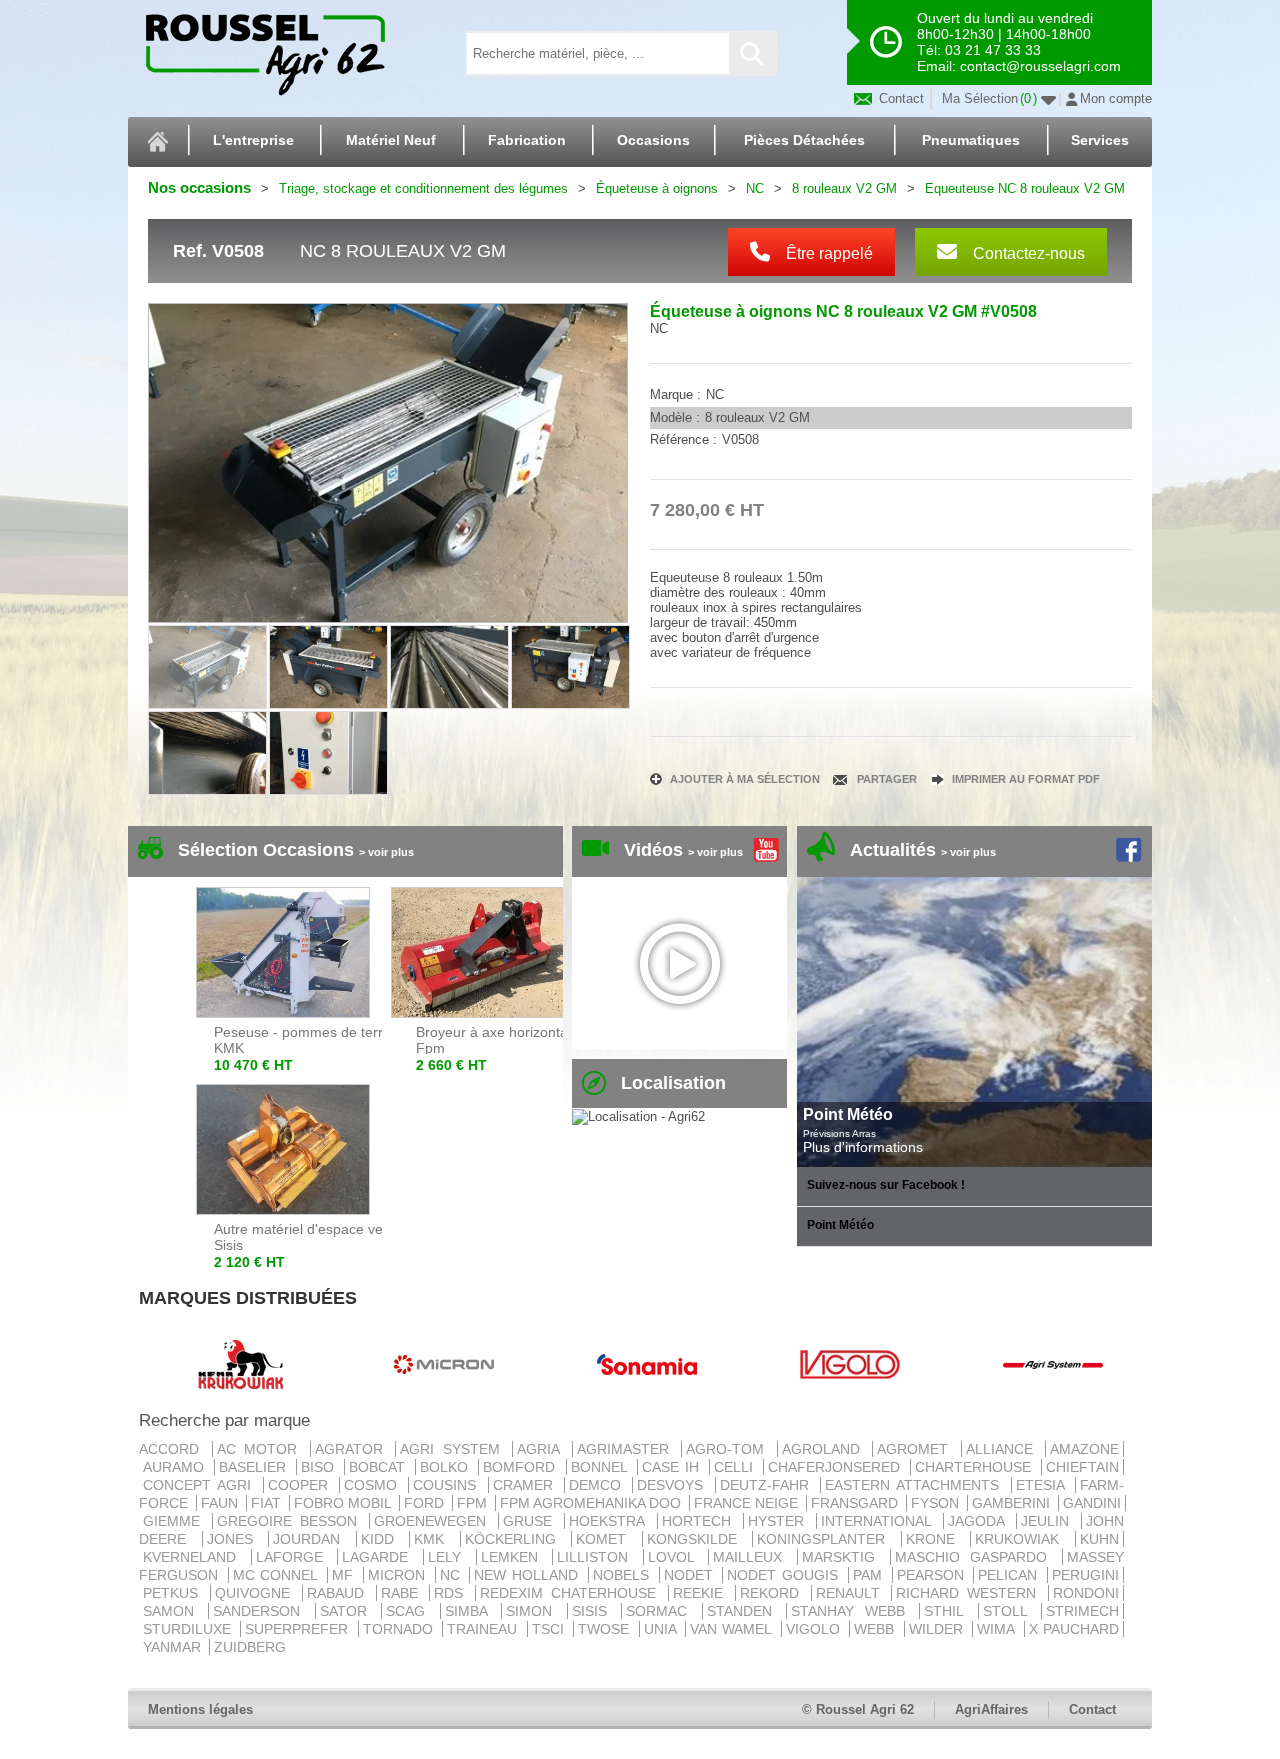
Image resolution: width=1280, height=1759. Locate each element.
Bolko (447, 1467)
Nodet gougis (785, 1575)
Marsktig (844, 1557)
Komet (607, 1539)
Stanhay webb (853, 1611)
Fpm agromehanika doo (592, 1503)
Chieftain (1082, 1467)
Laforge (295, 1557)
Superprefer (299, 1629)
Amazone (1084, 1449)
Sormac (661, 1611)
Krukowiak (1023, 1539)
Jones (236, 1539)
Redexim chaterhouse (572, 1593)
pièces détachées (804, 140)
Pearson (933, 1575)
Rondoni (1086, 1593)
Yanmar (174, 1647)
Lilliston (598, 1557)
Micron (399, 1575)
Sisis (594, 1611)
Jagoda (980, 1521)
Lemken (515, 1557)
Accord (173, 1449)
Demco (598, 1485)
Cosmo (374, 1485)
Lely (450, 1557)
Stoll (1010, 1611)
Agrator (353, 1449)
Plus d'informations (863, 1147)
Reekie (702, 1593)
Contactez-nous (1027, 253)
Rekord (773, 1593)
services (1100, 140)
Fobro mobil (344, 1503)
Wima (998, 1629)
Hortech (700, 1521)
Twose (606, 1629)
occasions (653, 140)
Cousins (448, 1485)
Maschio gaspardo (976, 1557)
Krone (936, 1539)
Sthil (948, 1611)
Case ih (673, 1467)
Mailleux (753, 1557)
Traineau (484, 1629)
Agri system (454, 1449)
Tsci (550, 1629)
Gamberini (1013, 1503)
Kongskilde (698, 1539)
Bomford (522, 1467)
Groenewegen (434, 1521)
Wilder (938, 1629)
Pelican (1010, 1575)
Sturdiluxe (189, 1629)
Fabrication (527, 140)
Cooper (301, 1485)
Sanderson (261, 1611)
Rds (452, 1593)
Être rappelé (827, 253)
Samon (173, 1611)
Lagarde (380, 1557)
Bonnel (602, 1467)
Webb (876, 1629)
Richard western (970, 1593)
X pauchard (1074, 1629)
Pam (870, 1575)
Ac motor (261, 1449)
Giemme (175, 1521)
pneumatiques (971, 140)
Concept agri (201, 1485)
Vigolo (815, 1629)
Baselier (255, 1467)
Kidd (383, 1539)
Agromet (917, 1449)
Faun (221, 1503)
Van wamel (733, 1629)
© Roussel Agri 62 (858, 1709)
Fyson (937, 1503)
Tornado (400, 1629)
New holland (528, 1575)
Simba (471, 1611)
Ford (426, 1503)
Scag (410, 1611)
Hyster (780, 1521)
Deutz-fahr (768, 1485)
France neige (748, 1503)
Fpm (474, 1503)
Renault (852, 1593)
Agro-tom (729, 1449)
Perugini (1085, 1575)
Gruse (531, 1521)
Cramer (526, 1485)
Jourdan (312, 1539)
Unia (662, 1629)
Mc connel (278, 1575)
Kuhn (1099, 1539)
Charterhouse (976, 1467)
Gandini (1092, 1503)
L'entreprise (253, 140)
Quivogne (256, 1593)
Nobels (624, 1575)
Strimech (1082, 1611)
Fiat (268, 1503)
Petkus (174, 1593)
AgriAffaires (991, 1709)
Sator (348, 1611)
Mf (345, 1575)
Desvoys (673, 1485)
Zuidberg (250, 1647)
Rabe (403, 1593)
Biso (320, 1467)
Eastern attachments (916, 1485)
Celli (736, 1467)
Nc (453, 1575)
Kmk (435, 1539)
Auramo (176, 1467)
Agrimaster (627, 1449)
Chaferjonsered (837, 1467)
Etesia (1043, 1485)
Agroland (825, 1449)
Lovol (676, 1557)
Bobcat (380, 1467)
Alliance (1004, 1449)
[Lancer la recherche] (752, 53)
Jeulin (1049, 1521)
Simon (534, 1611)
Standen (744, 1611)
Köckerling (516, 1539)
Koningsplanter (827, 1539)
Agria (542, 1449)
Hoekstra (610, 1521)
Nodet (691, 1575)
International (880, 1521)
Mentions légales (200, 1709)
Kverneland (195, 1557)
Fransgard (856, 1503)
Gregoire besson (291, 1521)
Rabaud (339, 1593)
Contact (899, 98)
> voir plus (386, 852)
